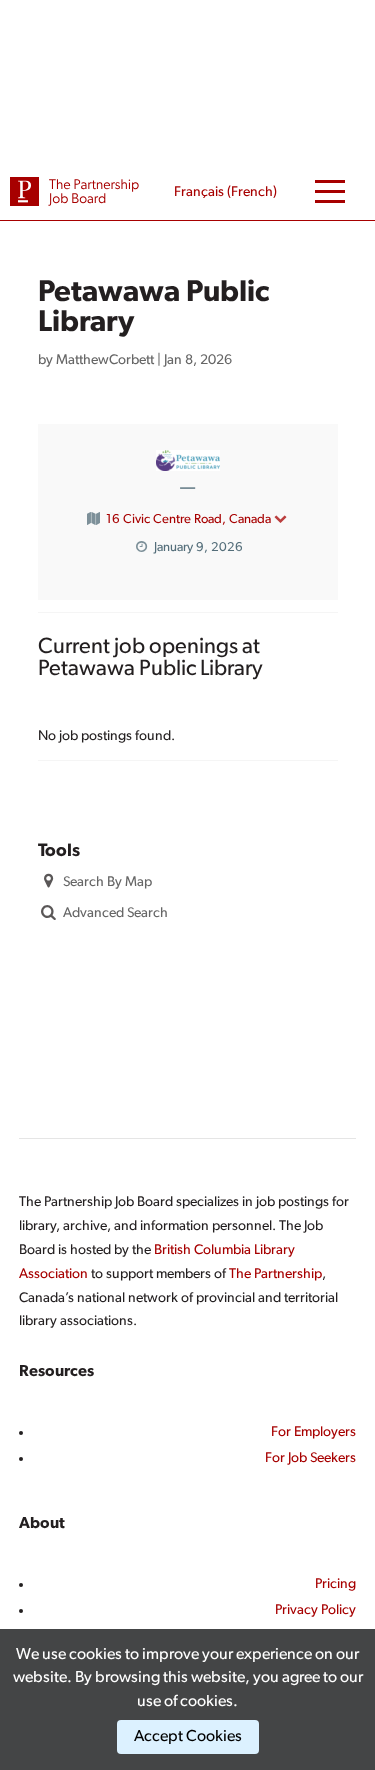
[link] (75, 191)
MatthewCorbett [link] (105, 360)
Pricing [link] (335, 1584)
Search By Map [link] (107, 882)
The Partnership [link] (275, 1274)
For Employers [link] (313, 1432)
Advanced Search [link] (115, 913)
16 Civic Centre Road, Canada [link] (188, 519)
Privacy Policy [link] (315, 1610)
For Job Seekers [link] (310, 1458)
